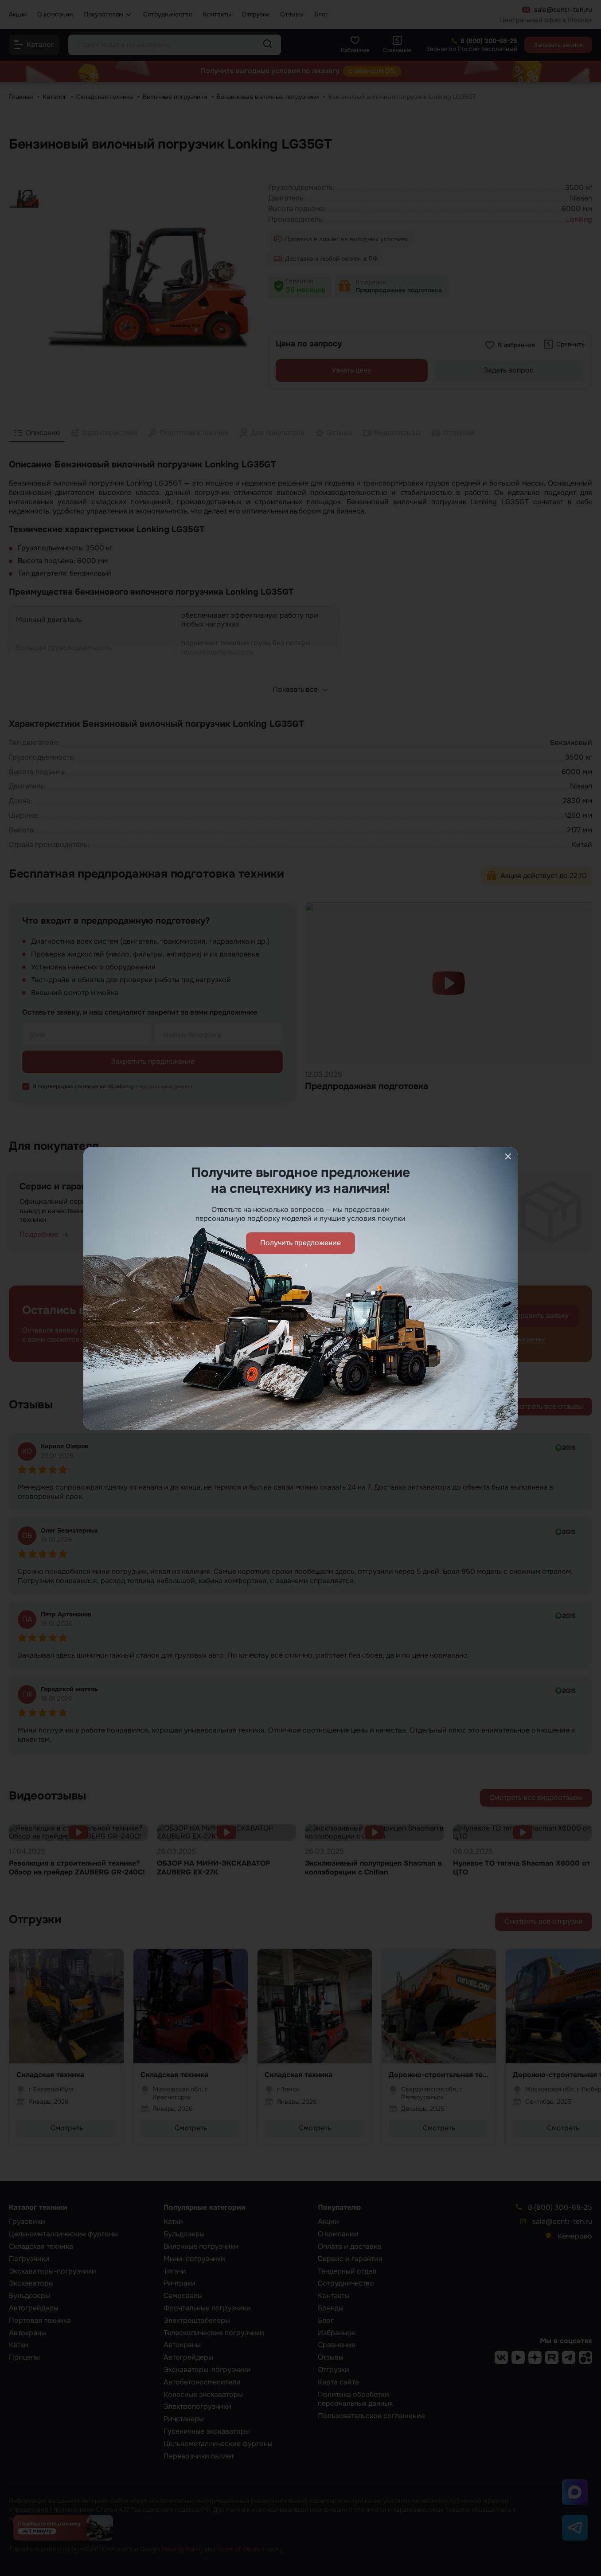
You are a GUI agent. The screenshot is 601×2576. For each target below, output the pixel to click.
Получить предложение (300, 1243)
